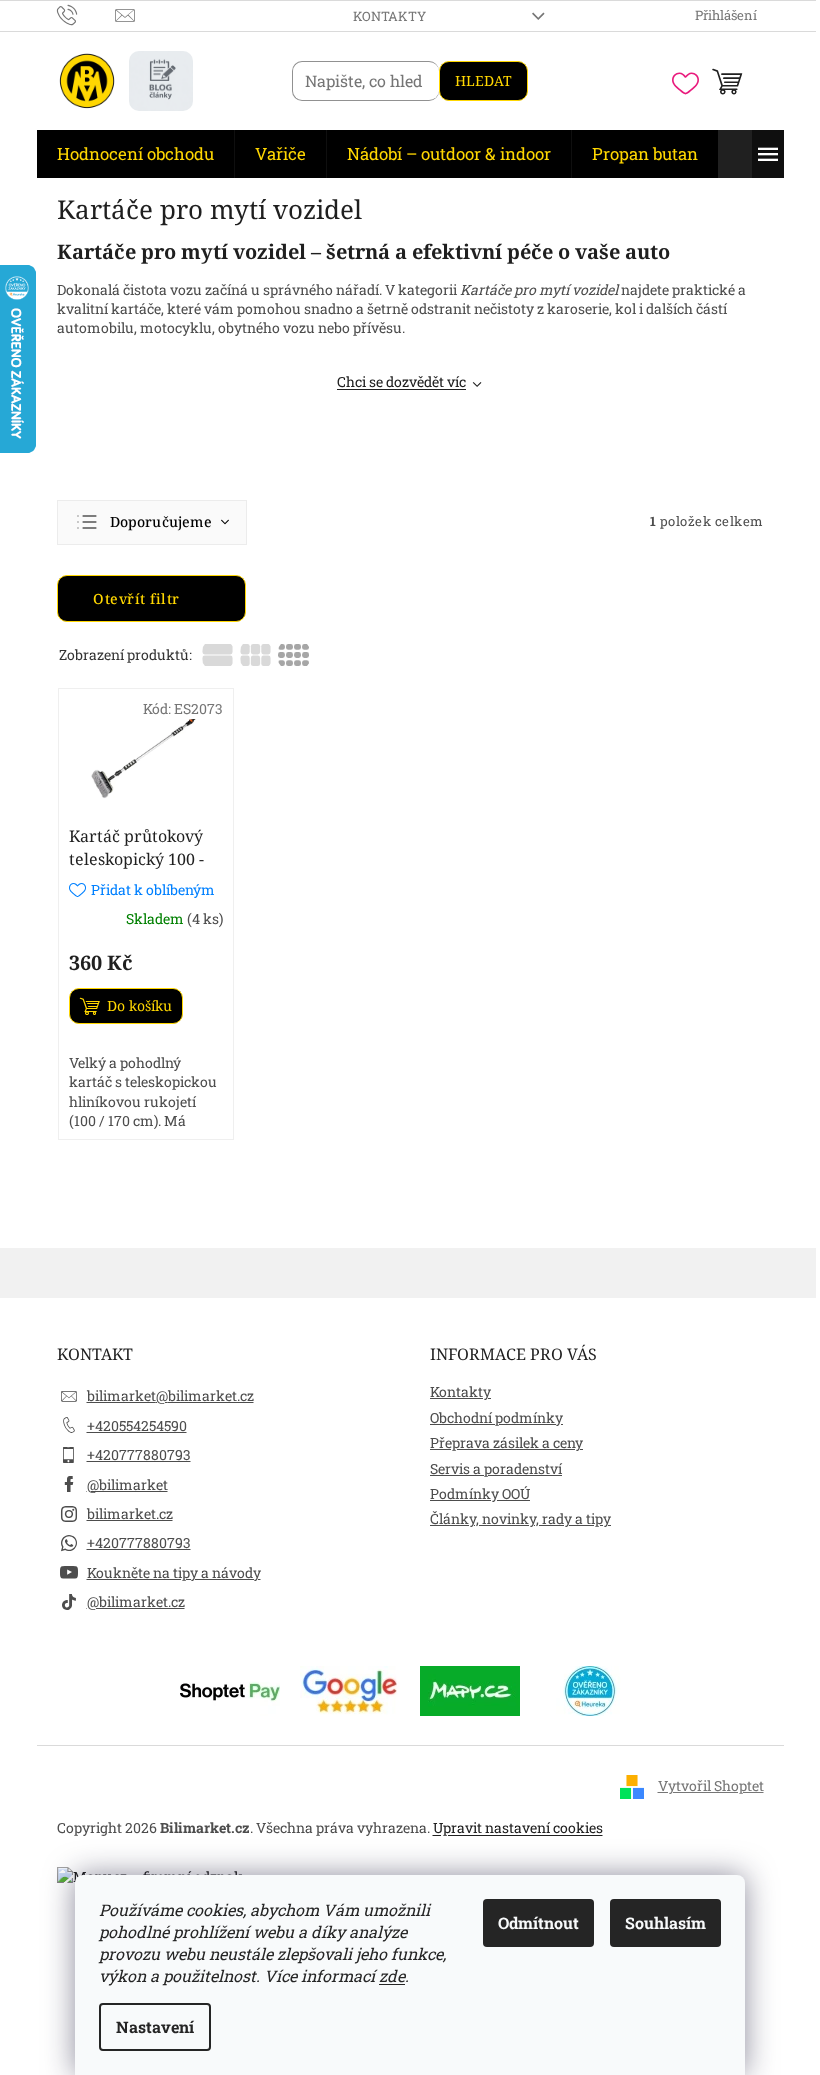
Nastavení (155, 2026)
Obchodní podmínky (496, 1417)
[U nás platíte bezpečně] (230, 1689)
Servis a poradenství (496, 1468)
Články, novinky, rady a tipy (520, 1518)
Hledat (483, 80)
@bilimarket (127, 1484)
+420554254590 (137, 1425)
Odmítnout (538, 1922)
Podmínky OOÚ (480, 1493)
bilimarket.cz (130, 1513)
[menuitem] (135, 154)
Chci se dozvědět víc (401, 381)
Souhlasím (665, 1922)
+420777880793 (139, 1454)
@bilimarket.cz (136, 1601)
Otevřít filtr (138, 598)
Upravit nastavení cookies (518, 1827)
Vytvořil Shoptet (711, 1785)
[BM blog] (161, 81)
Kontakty (389, 16)
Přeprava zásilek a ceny (506, 1442)
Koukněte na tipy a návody (174, 1572)
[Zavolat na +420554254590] (86, 14)
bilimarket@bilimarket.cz (170, 1395)
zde (392, 1975)
